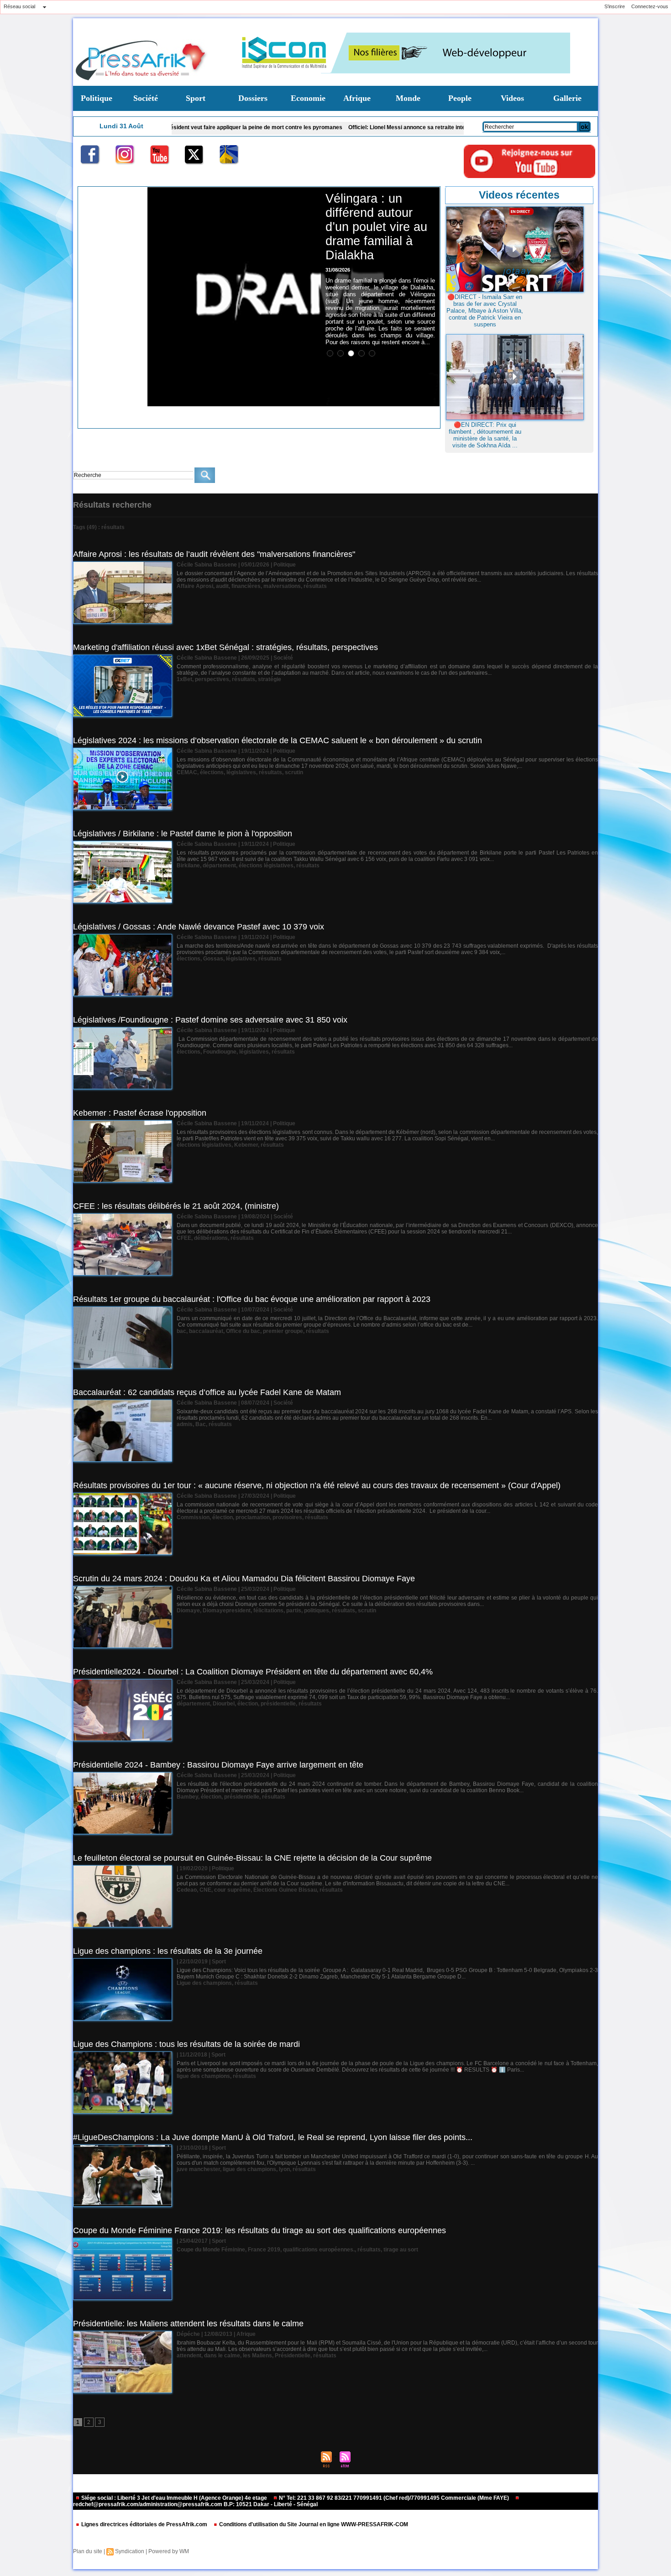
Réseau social (19, 6)
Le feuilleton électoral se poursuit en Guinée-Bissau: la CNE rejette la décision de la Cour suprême (252, 1858)
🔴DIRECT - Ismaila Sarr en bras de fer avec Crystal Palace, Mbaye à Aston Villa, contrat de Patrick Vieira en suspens (485, 311)
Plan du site (88, 2551)
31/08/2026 (338, 270)
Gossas (213, 959)
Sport (196, 98)
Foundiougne (220, 1052)
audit (222, 586)
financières (246, 586)
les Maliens (257, 2356)
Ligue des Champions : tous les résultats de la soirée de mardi (186, 2044)
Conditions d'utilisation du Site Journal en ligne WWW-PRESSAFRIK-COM (313, 2524)
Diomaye (188, 1611)
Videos (512, 98)
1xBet (184, 679)
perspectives (212, 679)
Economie (308, 98)
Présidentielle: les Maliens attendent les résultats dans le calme (188, 2324)
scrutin (294, 772)
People (460, 98)
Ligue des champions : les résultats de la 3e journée (168, 1951)
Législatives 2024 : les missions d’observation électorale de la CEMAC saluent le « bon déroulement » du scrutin (278, 740)
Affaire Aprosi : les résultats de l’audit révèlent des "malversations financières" (214, 554)
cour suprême (232, 1890)
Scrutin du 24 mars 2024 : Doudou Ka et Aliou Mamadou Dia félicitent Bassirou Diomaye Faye (244, 1579)
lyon (284, 2169)
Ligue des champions (204, 1983)
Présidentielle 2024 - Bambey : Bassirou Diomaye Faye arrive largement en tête (218, 1765)
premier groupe (283, 1331)
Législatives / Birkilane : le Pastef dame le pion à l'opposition (183, 834)
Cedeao (187, 1890)
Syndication (130, 2551)
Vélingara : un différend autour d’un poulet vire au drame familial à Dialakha (376, 227)
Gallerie (567, 98)
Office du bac (243, 1331)
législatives (241, 772)
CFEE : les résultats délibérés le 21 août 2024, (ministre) (176, 1206)
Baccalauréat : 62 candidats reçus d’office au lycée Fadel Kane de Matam (207, 1392)
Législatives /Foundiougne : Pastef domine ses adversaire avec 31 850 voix (210, 1020)
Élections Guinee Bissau (285, 1890)
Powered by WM (169, 2551)
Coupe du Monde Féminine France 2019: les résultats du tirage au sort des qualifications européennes (259, 2230)
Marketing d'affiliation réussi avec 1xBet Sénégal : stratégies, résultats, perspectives (225, 647)
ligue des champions (203, 2076)
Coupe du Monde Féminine (211, 2250)
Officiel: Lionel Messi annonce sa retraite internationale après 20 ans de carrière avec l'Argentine (363, 127)
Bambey (187, 1797)
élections (212, 772)
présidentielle (278, 1704)
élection (223, 1517)
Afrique (357, 98)
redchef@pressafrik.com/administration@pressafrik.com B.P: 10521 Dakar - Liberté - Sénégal (195, 2504)
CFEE (184, 1238)
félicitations (268, 1611)
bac (181, 1331)
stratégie (270, 679)
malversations (282, 586)
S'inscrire (615, 6)
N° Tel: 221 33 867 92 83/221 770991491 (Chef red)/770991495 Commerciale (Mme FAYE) (394, 2498)
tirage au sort (401, 2250)
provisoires (287, 1517)
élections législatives (266, 866)
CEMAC (187, 772)
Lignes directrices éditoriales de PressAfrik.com (144, 2524)
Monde (408, 98)
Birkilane (188, 866)
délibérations (211, 1238)
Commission (193, 1517)
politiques (317, 1611)
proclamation (253, 1517)
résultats (315, 586)
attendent (189, 2356)
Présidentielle (293, 2356)
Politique (97, 98)
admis (185, 1424)
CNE (205, 1890)
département (219, 866)
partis (294, 1611)
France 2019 (264, 2250)
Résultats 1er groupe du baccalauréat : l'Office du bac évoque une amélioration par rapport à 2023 (252, 1299)
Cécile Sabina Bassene (207, 565)
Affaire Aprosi (195, 586)
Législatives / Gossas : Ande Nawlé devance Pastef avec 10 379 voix (199, 927)
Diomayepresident (227, 1611)
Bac (201, 1424)
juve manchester (198, 2169)
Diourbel (224, 1704)
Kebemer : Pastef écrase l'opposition (140, 1113)
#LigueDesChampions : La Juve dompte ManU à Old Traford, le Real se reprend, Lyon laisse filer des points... (273, 2137)
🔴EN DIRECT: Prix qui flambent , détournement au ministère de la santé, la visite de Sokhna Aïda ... (485, 435)
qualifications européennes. (319, 2250)
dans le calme (222, 2356)
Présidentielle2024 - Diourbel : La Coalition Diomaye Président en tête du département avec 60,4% (253, 1672)
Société (146, 98)
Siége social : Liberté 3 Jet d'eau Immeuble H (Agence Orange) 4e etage (174, 2498)
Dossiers (253, 98)
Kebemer (246, 1145)
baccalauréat (206, 1331)
